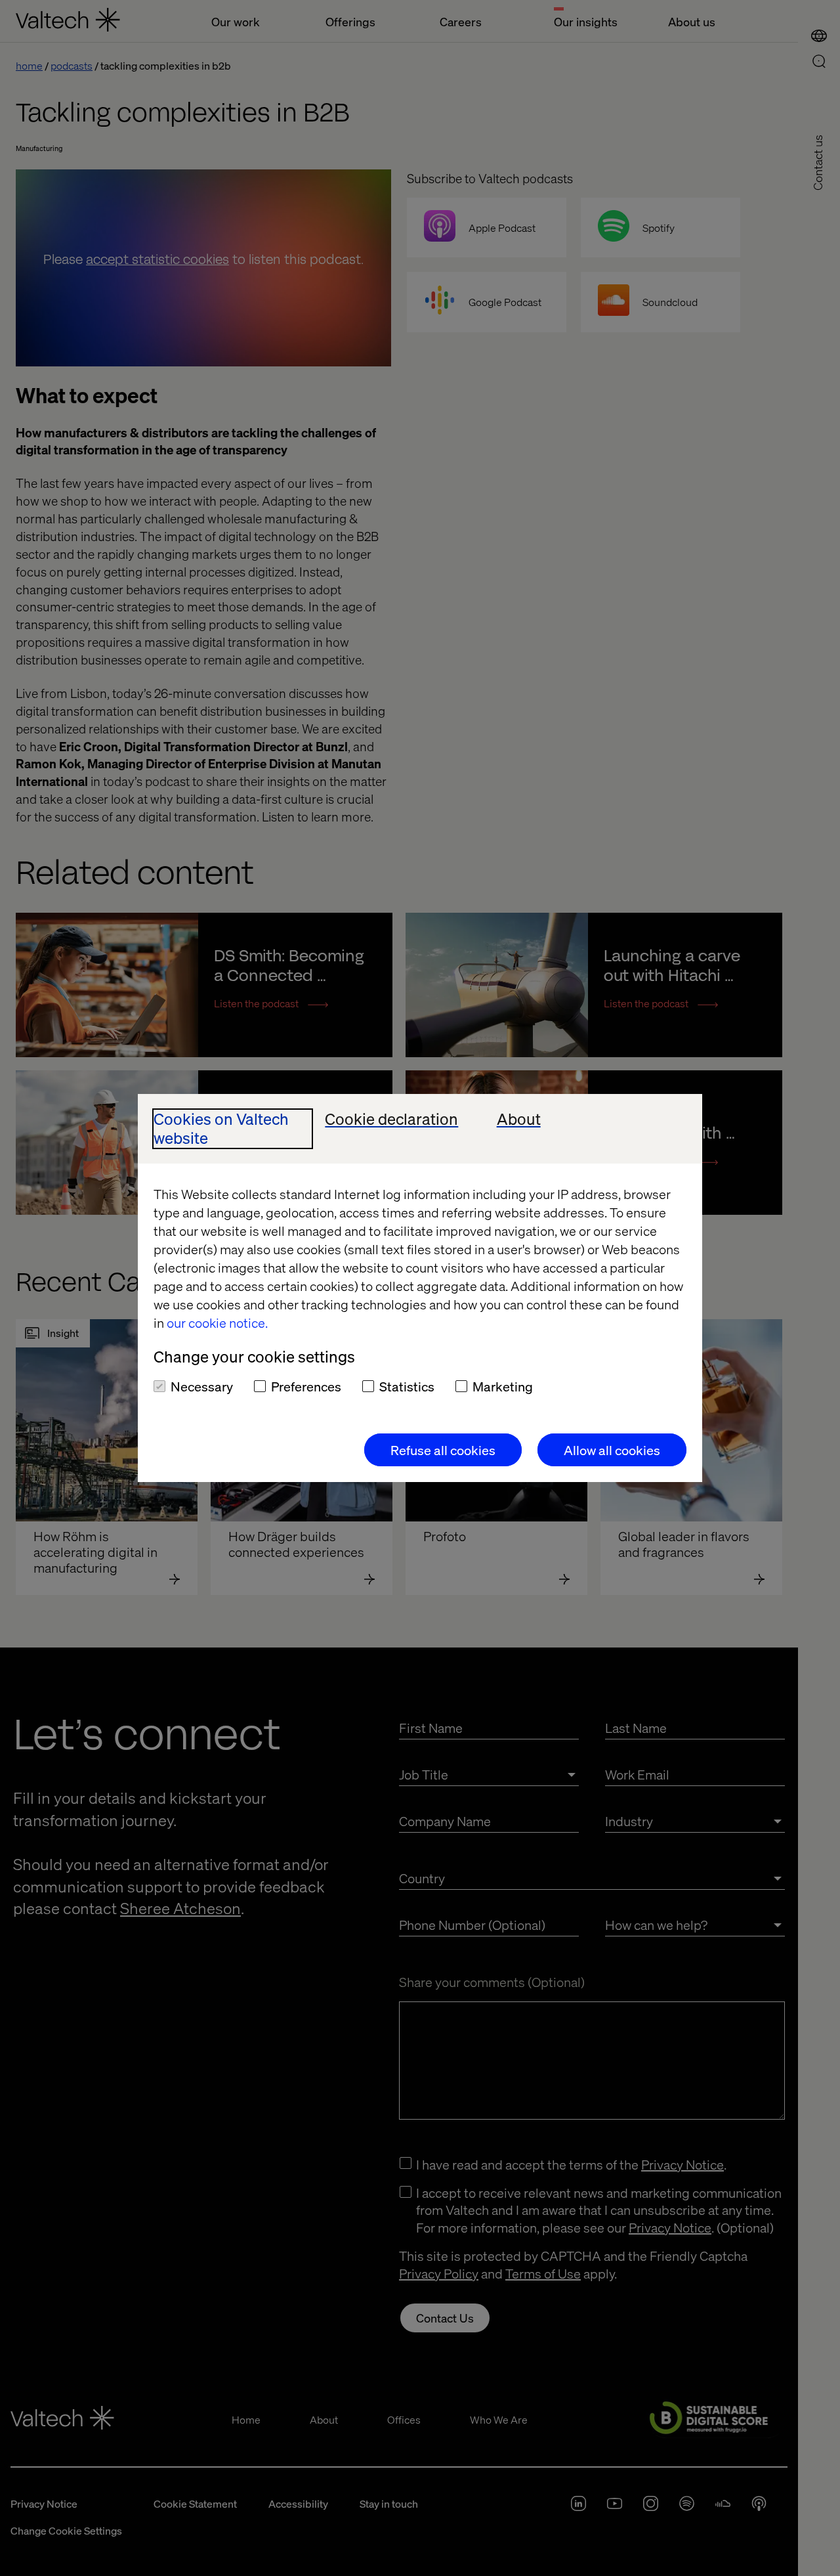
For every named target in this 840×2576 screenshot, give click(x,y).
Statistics (407, 1386)
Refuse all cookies (443, 1450)
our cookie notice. (217, 1322)
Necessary (202, 1386)
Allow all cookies (612, 1450)
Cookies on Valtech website (221, 1129)
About (519, 1119)
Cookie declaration (391, 1119)
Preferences (306, 1386)
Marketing (503, 1386)
